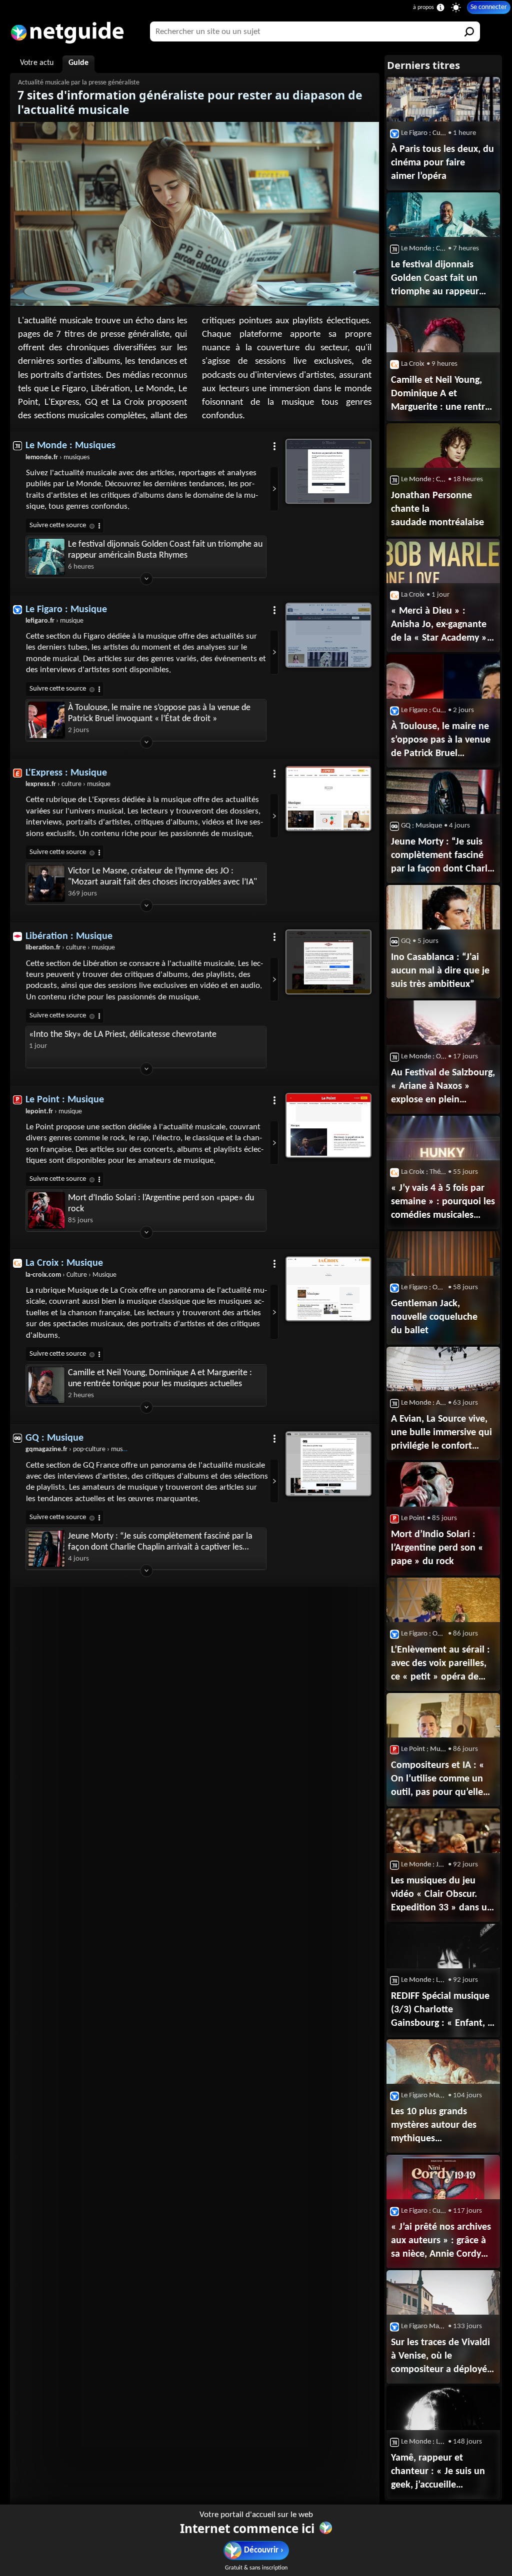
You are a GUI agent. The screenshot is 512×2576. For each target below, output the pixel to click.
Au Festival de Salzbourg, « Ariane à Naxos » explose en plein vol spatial (443, 1087)
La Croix (413, 364)
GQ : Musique (54, 1438)
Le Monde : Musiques (70, 446)
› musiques (57, 457)
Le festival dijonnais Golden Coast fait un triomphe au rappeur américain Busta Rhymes (165, 550)
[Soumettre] (470, 31)
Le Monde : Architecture (424, 1403)
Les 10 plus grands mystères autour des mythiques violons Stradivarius (434, 2126)
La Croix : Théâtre (424, 1172)
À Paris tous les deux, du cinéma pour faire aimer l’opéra (442, 163)
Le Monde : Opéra (424, 1057)
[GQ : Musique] (328, 1464)
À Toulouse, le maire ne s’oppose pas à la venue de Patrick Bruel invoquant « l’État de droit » (159, 713)
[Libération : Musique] (328, 962)
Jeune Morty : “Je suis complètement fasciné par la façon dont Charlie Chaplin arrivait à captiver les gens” (160, 1542)
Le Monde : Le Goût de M (424, 1980)
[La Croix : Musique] (328, 1289)
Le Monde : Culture (424, 249)
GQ (406, 941)
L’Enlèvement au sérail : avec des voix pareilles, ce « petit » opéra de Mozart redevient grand (440, 1665)
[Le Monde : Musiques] (328, 471)
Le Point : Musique (65, 1100)
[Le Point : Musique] (328, 1125)
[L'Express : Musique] (328, 799)
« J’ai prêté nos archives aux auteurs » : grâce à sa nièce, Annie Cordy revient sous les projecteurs (441, 2242)
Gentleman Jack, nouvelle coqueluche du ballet (434, 1317)
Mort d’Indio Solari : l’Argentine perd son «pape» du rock (161, 1204)
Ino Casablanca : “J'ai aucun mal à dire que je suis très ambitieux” (440, 971)
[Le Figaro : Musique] (328, 635)
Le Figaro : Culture (424, 133)
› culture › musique (68, 784)
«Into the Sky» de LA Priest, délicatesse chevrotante (123, 1035)
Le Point (413, 1518)
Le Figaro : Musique (66, 610)
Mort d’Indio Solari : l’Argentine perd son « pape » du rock (437, 1548)
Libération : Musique (69, 936)
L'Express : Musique (66, 773)
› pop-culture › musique (80, 1449)
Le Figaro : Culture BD (424, 2211)
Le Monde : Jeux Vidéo (424, 1865)
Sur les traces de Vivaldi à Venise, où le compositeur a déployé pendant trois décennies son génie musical (442, 2357)
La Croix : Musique (64, 1263)
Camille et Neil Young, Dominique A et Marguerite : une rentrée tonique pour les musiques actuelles (160, 1378)
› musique (54, 621)
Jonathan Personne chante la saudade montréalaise (437, 509)
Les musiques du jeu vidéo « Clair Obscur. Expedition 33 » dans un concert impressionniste (442, 1895)
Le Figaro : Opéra (424, 1288)
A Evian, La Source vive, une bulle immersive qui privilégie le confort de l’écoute (441, 1434)
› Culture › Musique (71, 1275)
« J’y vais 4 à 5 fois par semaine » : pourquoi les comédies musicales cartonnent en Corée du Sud (443, 1203)
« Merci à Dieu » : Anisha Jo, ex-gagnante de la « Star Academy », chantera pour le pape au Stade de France (440, 626)
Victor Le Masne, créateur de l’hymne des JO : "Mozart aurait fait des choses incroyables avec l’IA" (162, 877)
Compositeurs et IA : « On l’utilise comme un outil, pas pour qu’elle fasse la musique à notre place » (442, 1780)
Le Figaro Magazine (424, 2096)
